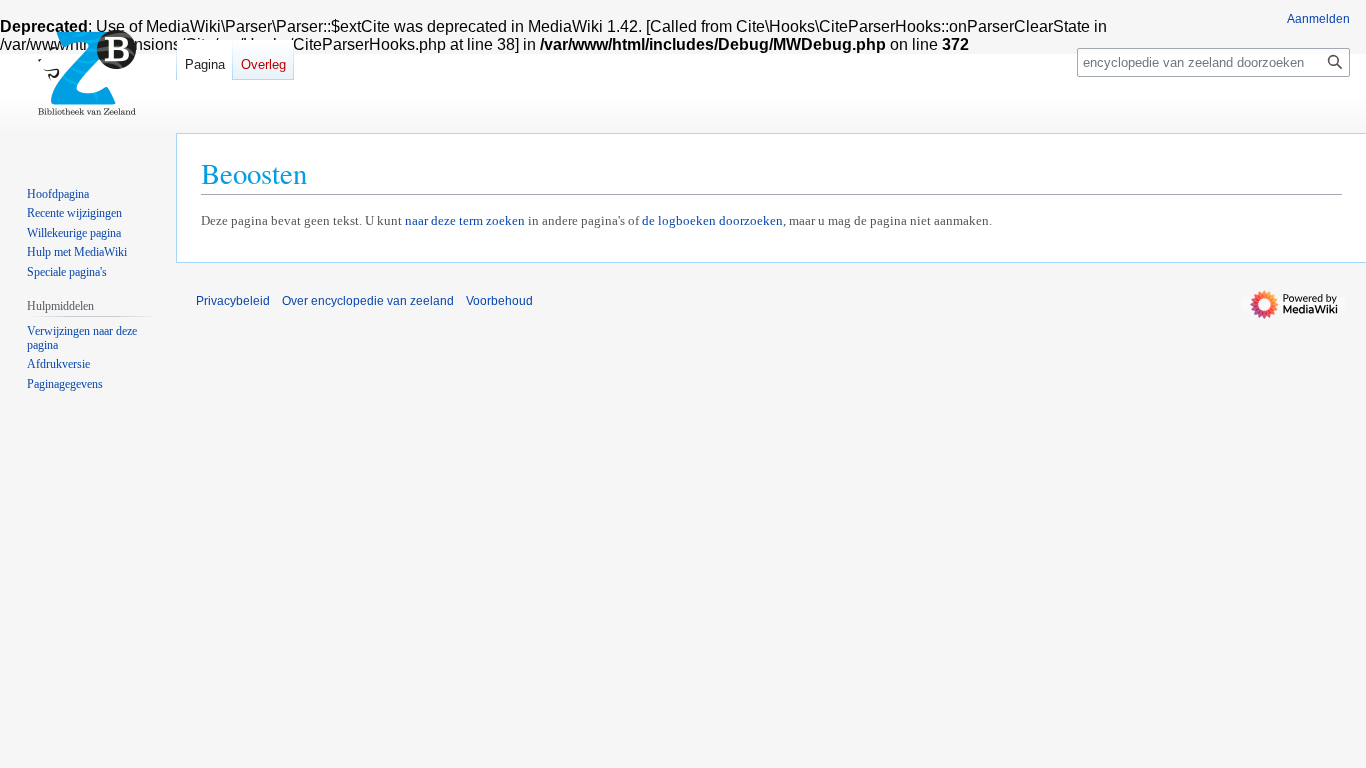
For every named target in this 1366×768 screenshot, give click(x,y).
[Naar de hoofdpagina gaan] (88, 80)
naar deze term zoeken (465, 220)
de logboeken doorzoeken (712, 220)
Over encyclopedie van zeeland (368, 301)
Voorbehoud (499, 301)
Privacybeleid (233, 301)
